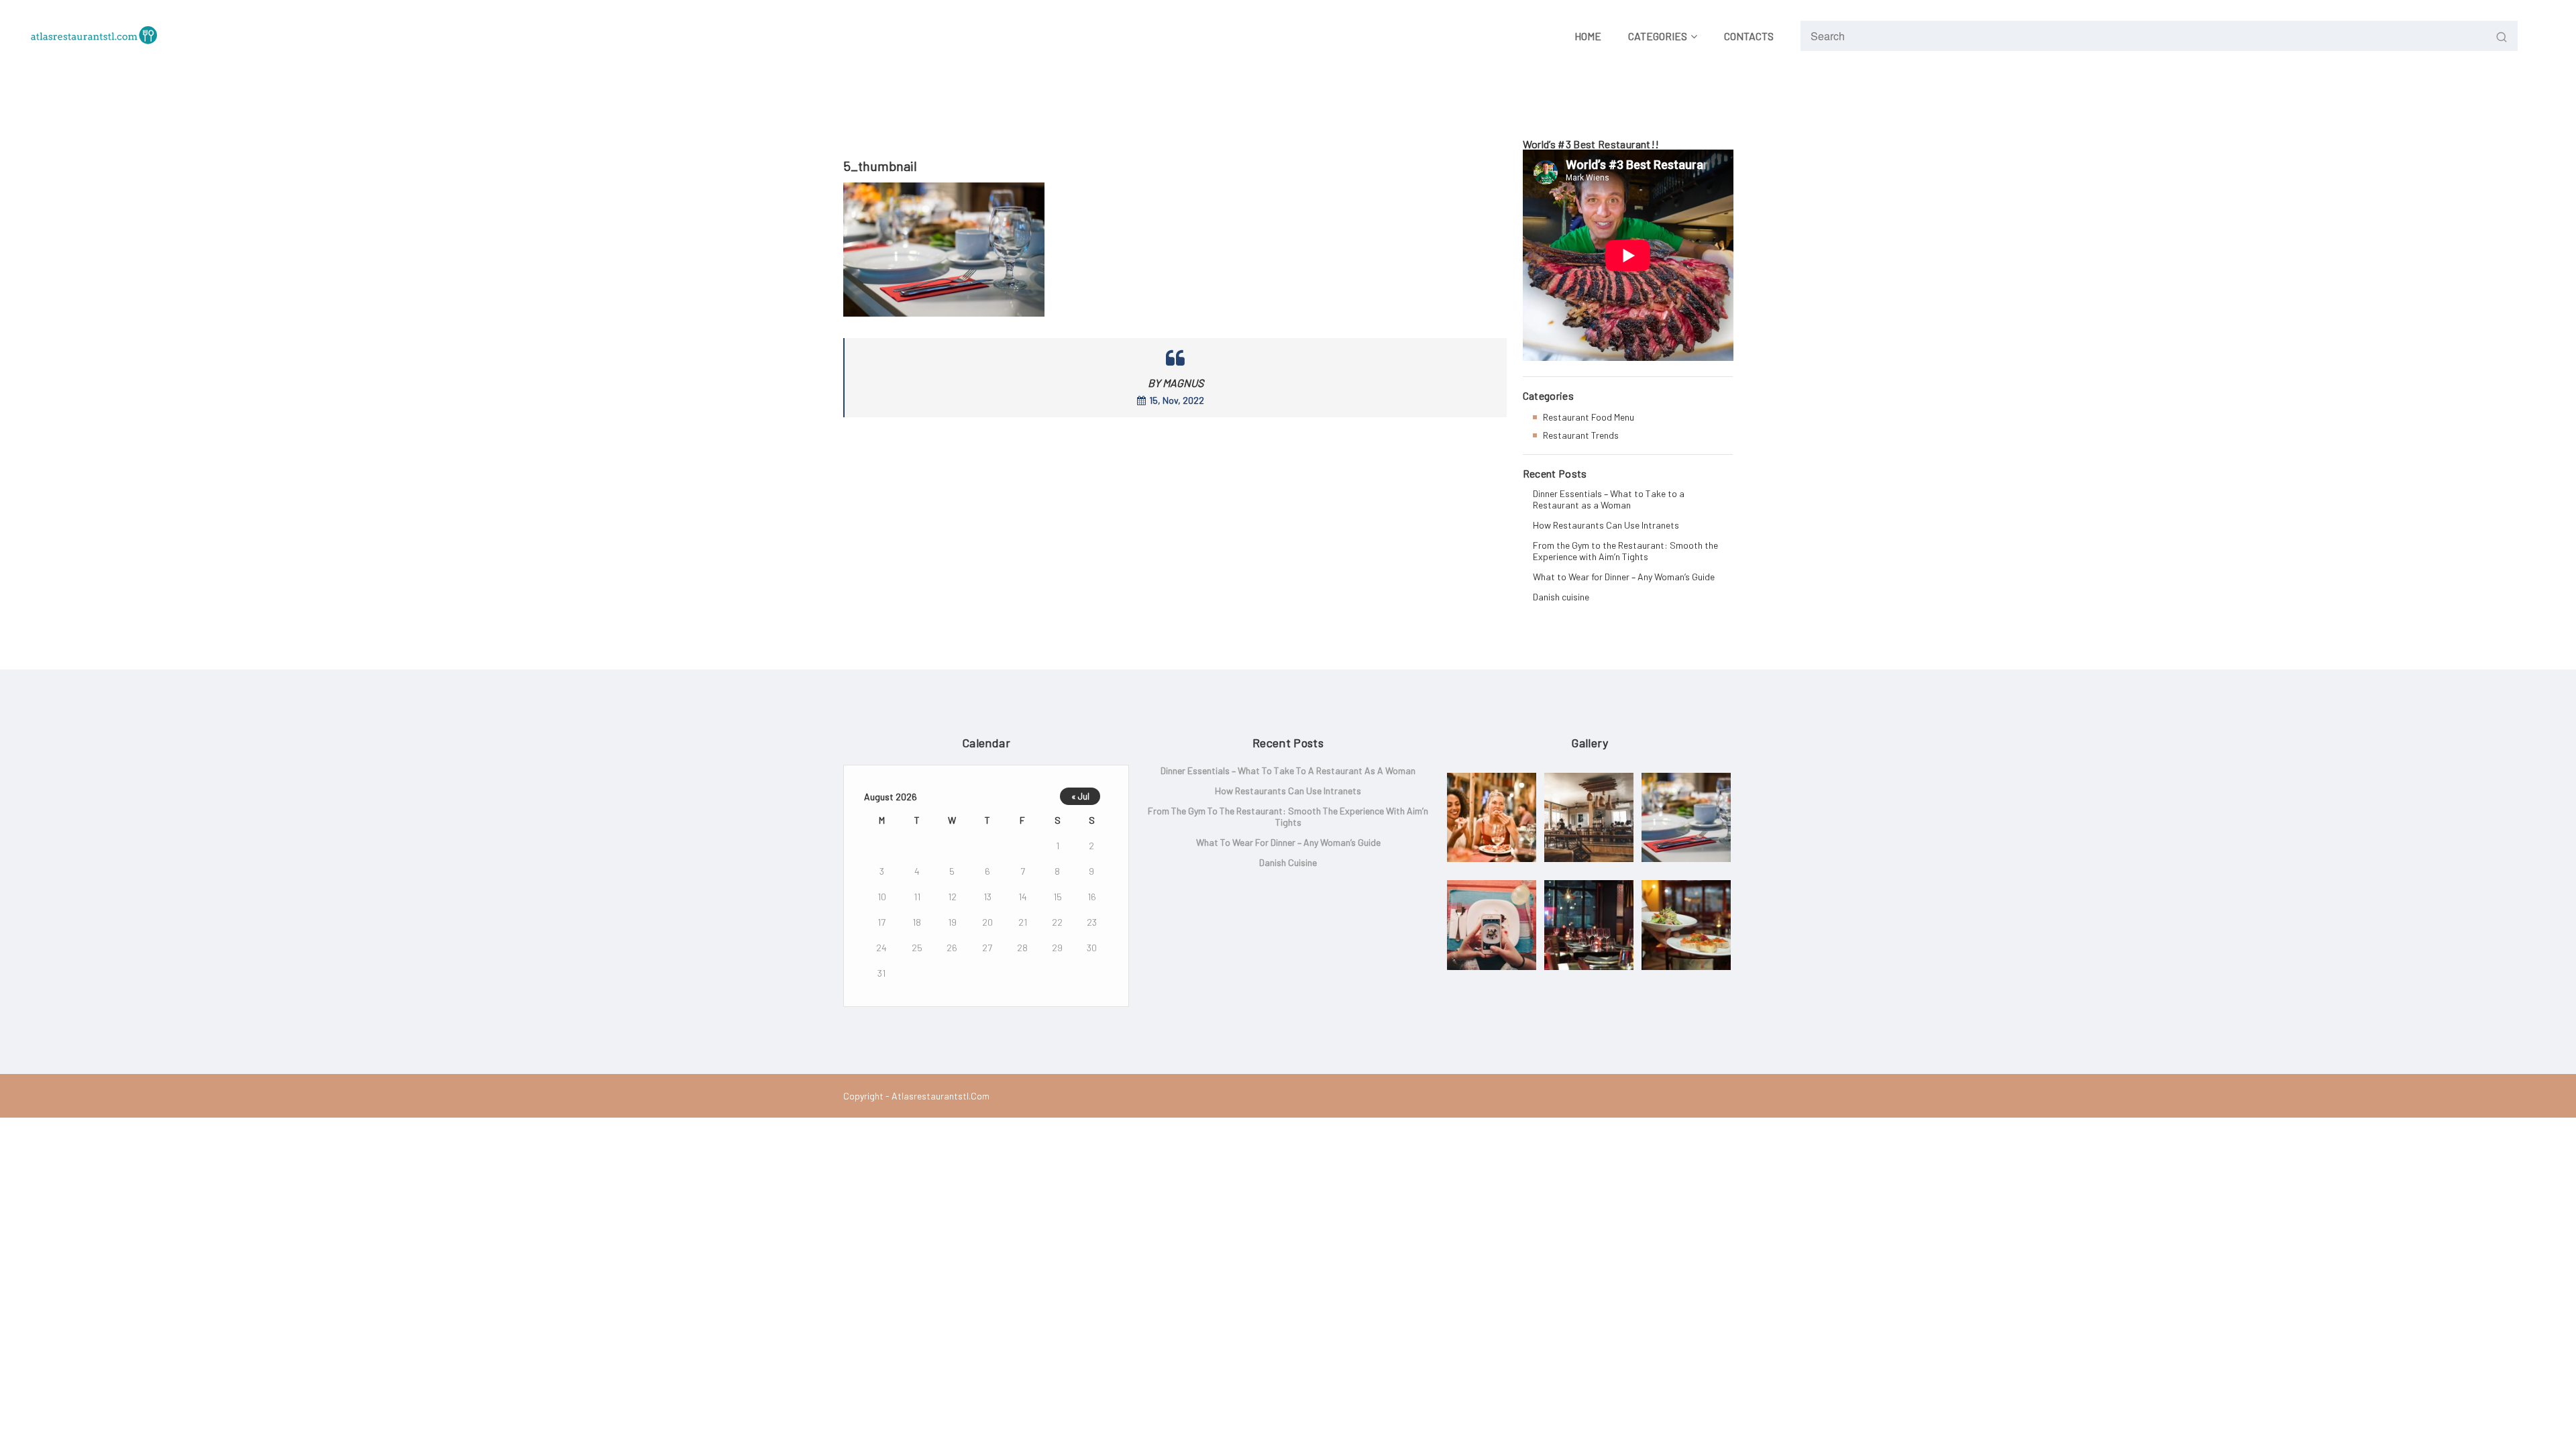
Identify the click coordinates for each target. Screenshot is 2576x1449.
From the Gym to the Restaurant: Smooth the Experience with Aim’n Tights (1625, 551)
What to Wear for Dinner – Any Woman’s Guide (1624, 577)
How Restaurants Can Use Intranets (1606, 525)
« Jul (1080, 796)
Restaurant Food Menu (1589, 417)
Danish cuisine (1561, 597)
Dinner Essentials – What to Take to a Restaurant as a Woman (1609, 499)
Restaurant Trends (1581, 435)
